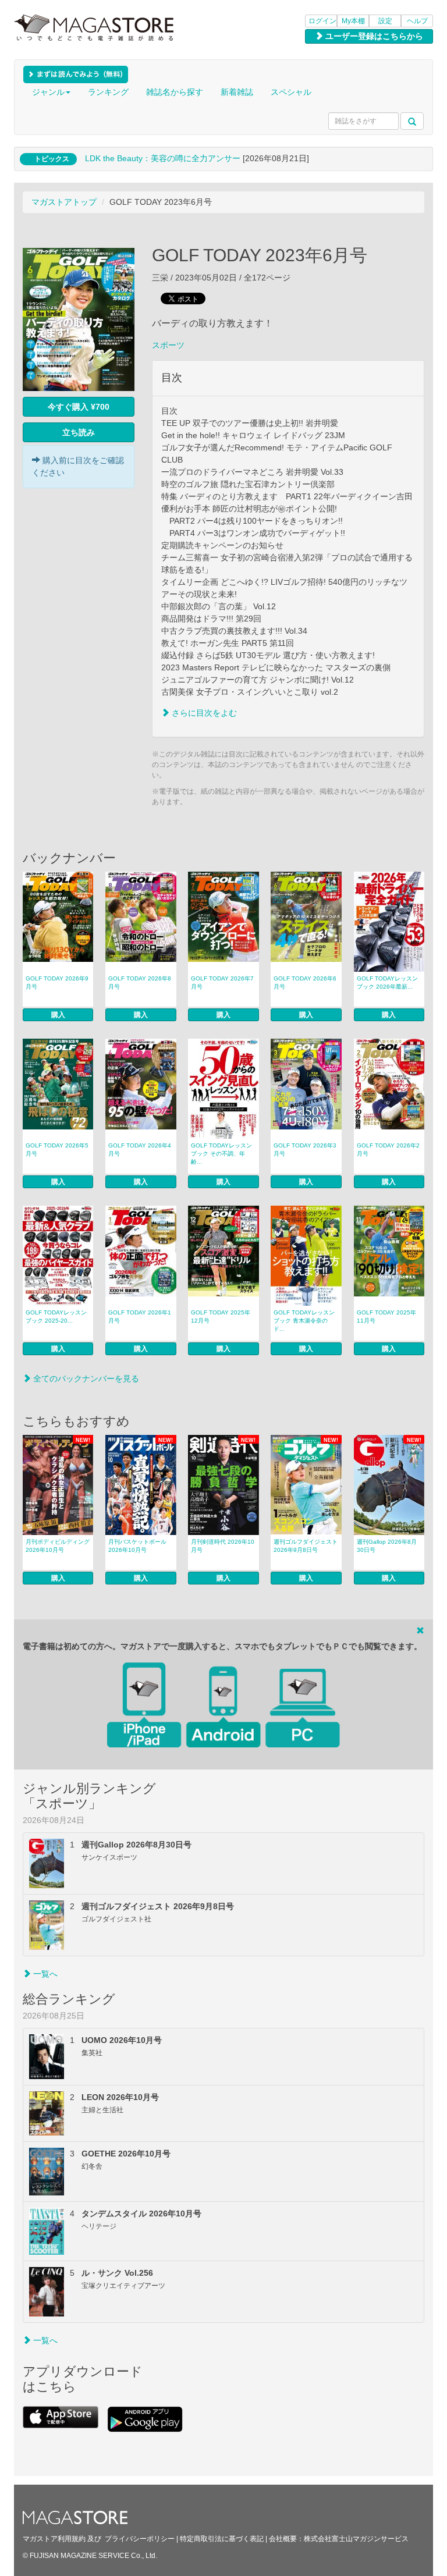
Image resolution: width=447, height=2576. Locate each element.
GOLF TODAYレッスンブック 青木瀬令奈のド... (304, 1321)
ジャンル (48, 92)
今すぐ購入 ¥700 (79, 407)
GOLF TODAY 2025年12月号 (221, 1317)
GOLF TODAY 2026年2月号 (388, 1150)
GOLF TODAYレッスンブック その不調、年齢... (221, 1154)
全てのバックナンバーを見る (85, 1378)
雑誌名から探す (175, 92)
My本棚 (353, 21)
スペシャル (291, 92)
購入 (58, 1015)
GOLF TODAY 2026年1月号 (140, 1317)
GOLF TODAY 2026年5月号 (57, 1150)
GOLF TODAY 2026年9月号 (57, 983)
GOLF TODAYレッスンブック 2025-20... (56, 1317)
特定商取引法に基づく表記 (222, 2539)
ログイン (322, 21)
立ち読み (79, 432)
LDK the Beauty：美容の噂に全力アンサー (163, 158)
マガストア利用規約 (54, 2539)
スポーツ (168, 345)
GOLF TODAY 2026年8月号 (140, 983)
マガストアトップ (64, 202)
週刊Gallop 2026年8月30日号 (387, 1546)
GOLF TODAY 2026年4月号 (140, 1150)
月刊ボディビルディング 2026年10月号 (58, 1546)
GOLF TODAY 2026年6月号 (305, 983)
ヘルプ (417, 21)
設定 (385, 21)
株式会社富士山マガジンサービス (356, 2539)
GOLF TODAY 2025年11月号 (386, 1317)
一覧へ (44, 1974)
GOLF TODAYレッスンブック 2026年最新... (387, 983)
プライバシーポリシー (140, 2539)
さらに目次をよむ (203, 713)
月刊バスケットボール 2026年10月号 (137, 1546)
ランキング (108, 92)
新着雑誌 (237, 92)
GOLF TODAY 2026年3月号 (305, 1150)
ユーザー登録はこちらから (373, 36)
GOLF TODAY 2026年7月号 (222, 983)
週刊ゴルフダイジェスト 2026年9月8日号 (306, 1546)
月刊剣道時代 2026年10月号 (223, 1546)
